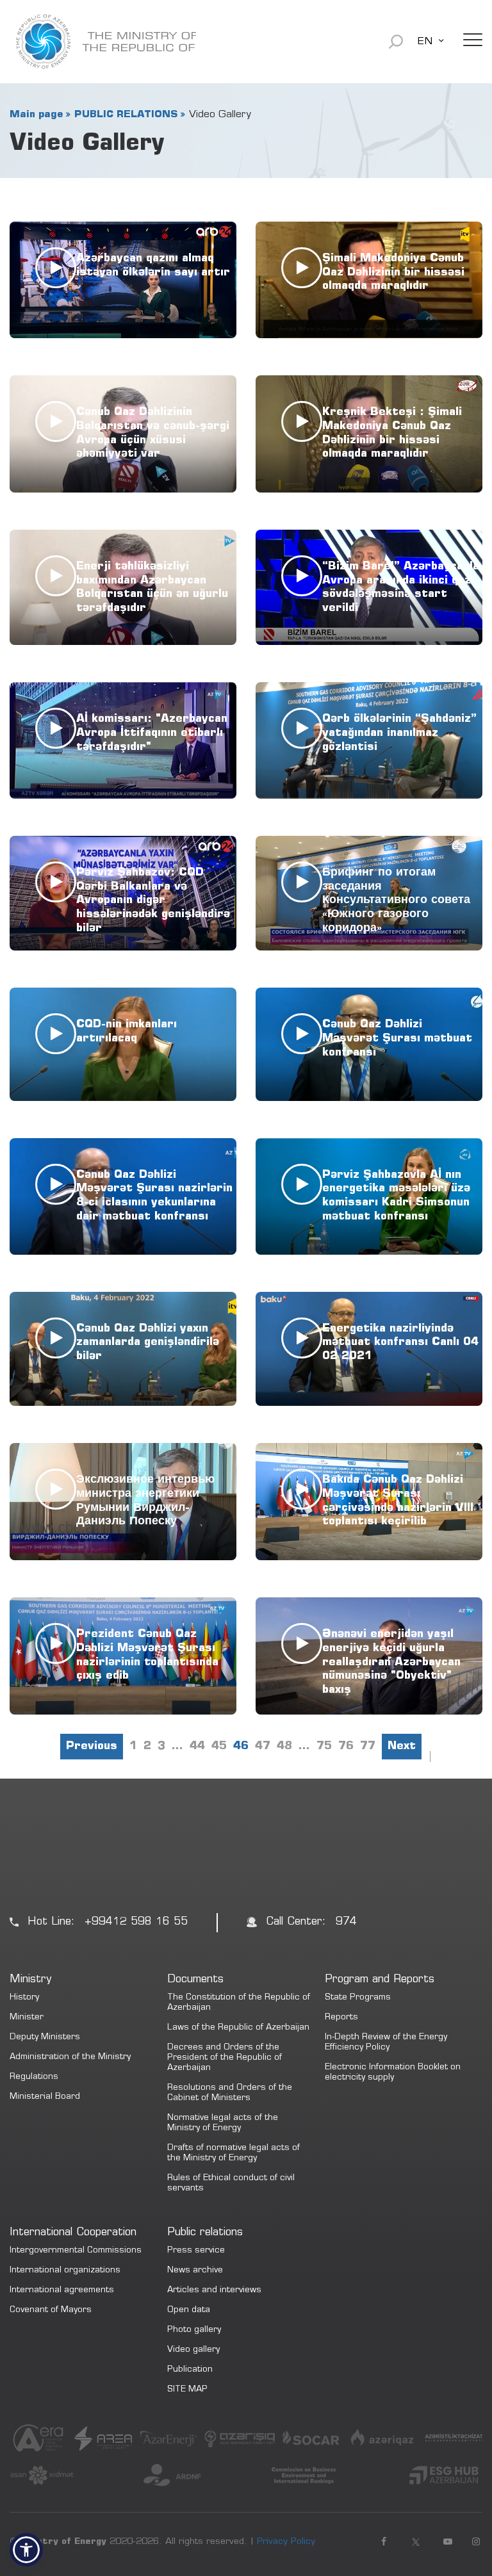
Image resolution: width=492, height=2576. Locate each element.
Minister (27, 2018)
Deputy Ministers (45, 2038)
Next (402, 1747)
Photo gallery (194, 2330)
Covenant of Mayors (51, 2311)
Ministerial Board (45, 2097)
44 (197, 1747)
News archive (195, 2271)
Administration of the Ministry (70, 2058)
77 (368, 1747)
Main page (36, 115)
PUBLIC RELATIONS (126, 115)
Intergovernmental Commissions (76, 2251)
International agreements (62, 2291)
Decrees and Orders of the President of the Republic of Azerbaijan (225, 2058)
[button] (26, 2550)
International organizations (65, 2271)
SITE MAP (187, 2390)
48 (284, 1747)
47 (263, 1747)
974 (346, 1922)
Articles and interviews (214, 2291)
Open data (189, 2311)
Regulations (34, 2077)
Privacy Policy (286, 2542)
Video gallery (193, 2350)
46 (241, 1747)
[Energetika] (103, 42)
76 (346, 1747)
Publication (190, 2370)
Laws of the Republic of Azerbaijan (238, 2028)
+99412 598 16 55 (136, 1922)
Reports (341, 2018)
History (24, 1998)
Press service (196, 2251)
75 (324, 1747)
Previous (92, 1747)
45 (219, 1747)
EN (425, 42)
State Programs (358, 1998)
